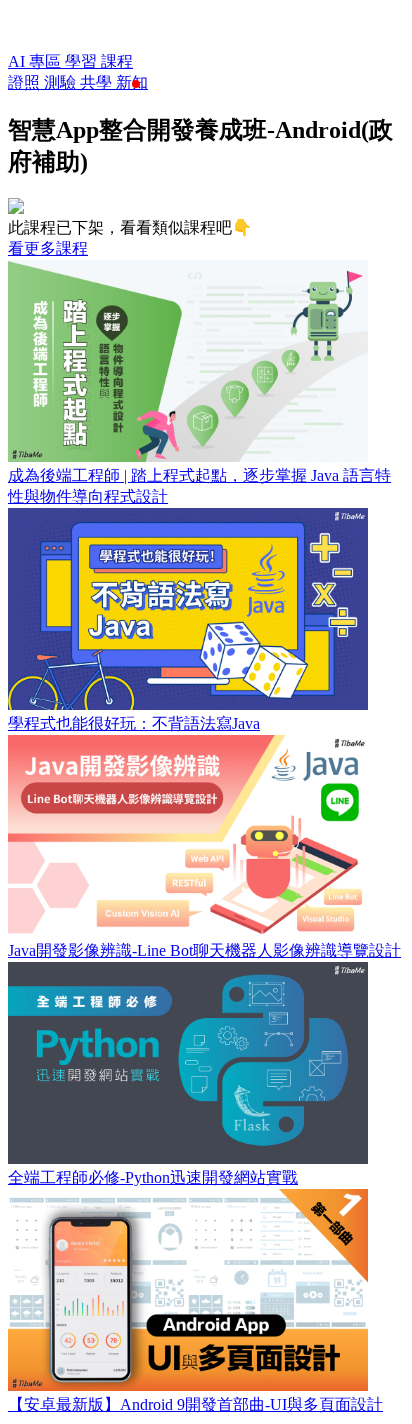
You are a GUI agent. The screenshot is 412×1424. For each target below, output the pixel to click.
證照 (26, 82)
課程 (117, 61)
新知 (132, 82)
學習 (83, 61)
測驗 (62, 82)
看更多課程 (48, 248)
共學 (98, 82)
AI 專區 (36, 61)
